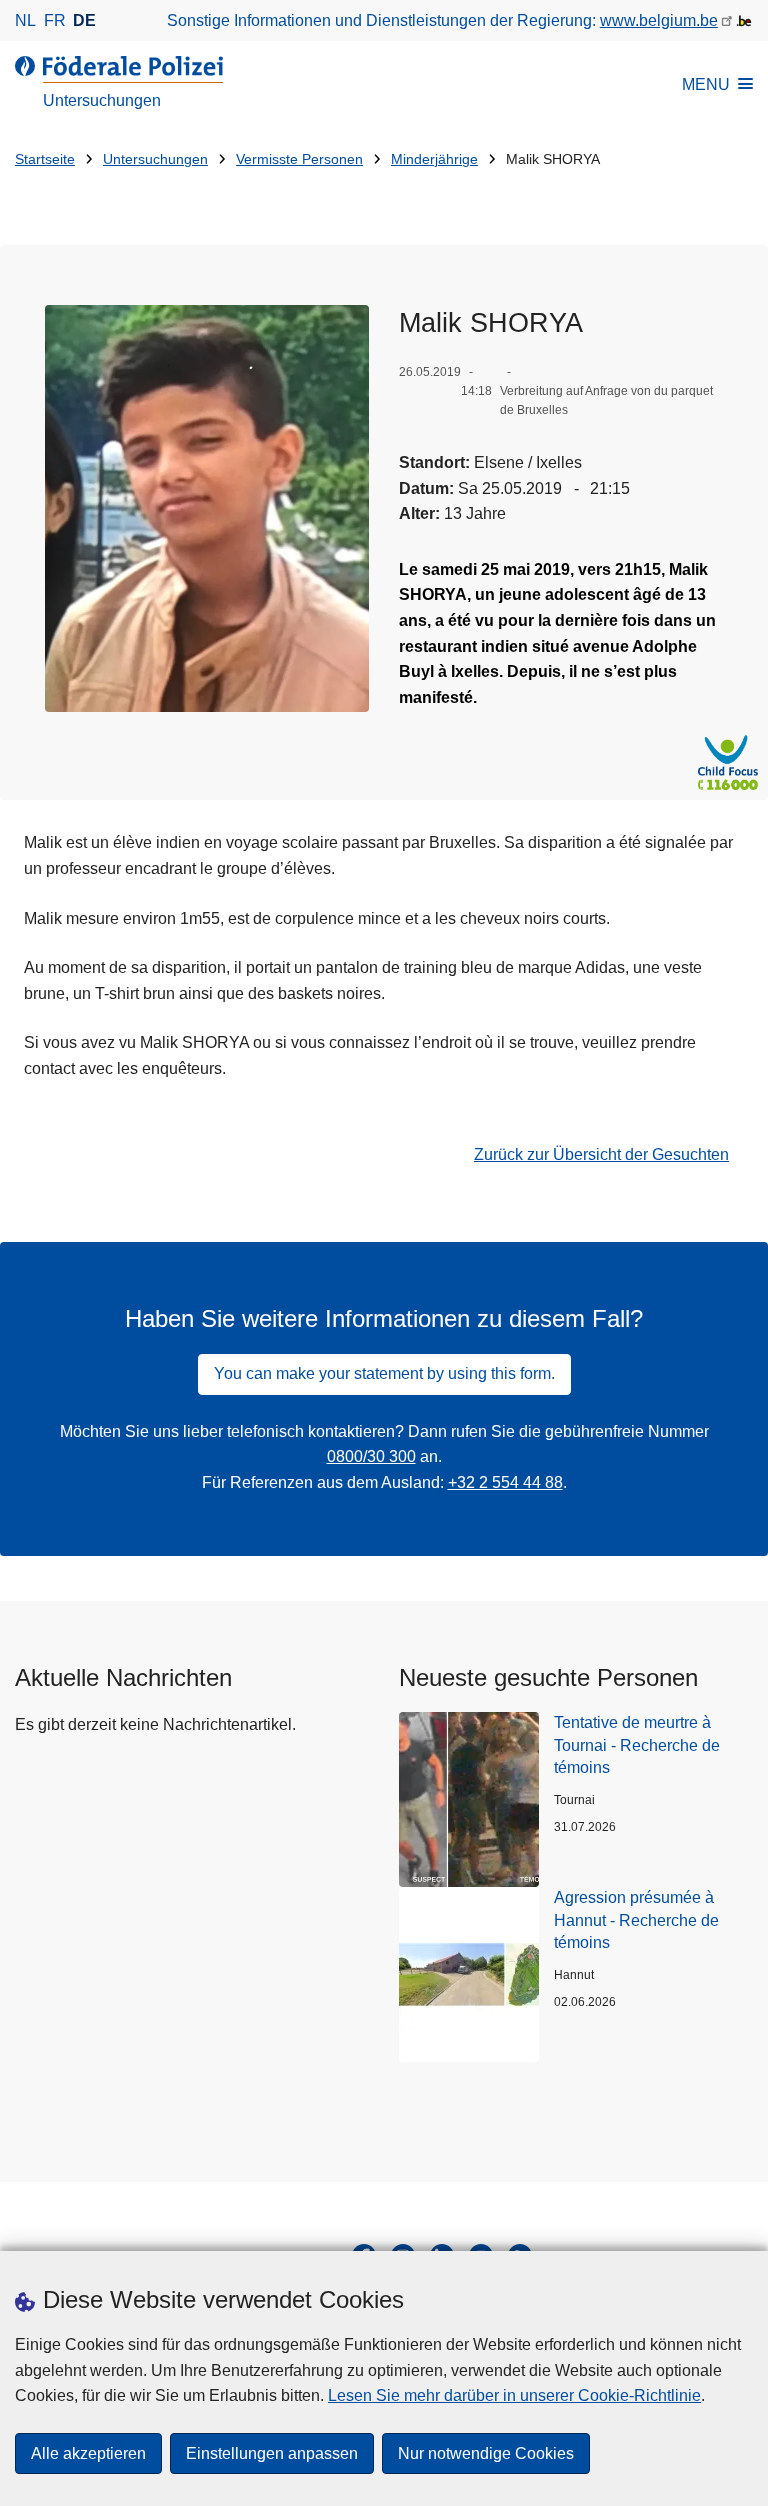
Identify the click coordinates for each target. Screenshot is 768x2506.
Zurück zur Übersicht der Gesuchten (601, 1154)
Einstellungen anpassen (272, 2453)
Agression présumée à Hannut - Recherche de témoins (636, 1920)
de (84, 20)
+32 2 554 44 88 (505, 1482)
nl (25, 20)
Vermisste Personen (299, 159)
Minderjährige (434, 159)
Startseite (45, 159)
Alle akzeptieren (88, 2453)
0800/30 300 (371, 1456)
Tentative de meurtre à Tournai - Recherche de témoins (637, 1745)
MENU (706, 84)
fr (55, 20)
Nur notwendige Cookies (486, 2453)
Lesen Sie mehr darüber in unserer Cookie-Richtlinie (514, 2395)
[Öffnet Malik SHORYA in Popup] (207, 508)
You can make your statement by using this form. (384, 1373)
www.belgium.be (659, 20)
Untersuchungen (155, 159)
